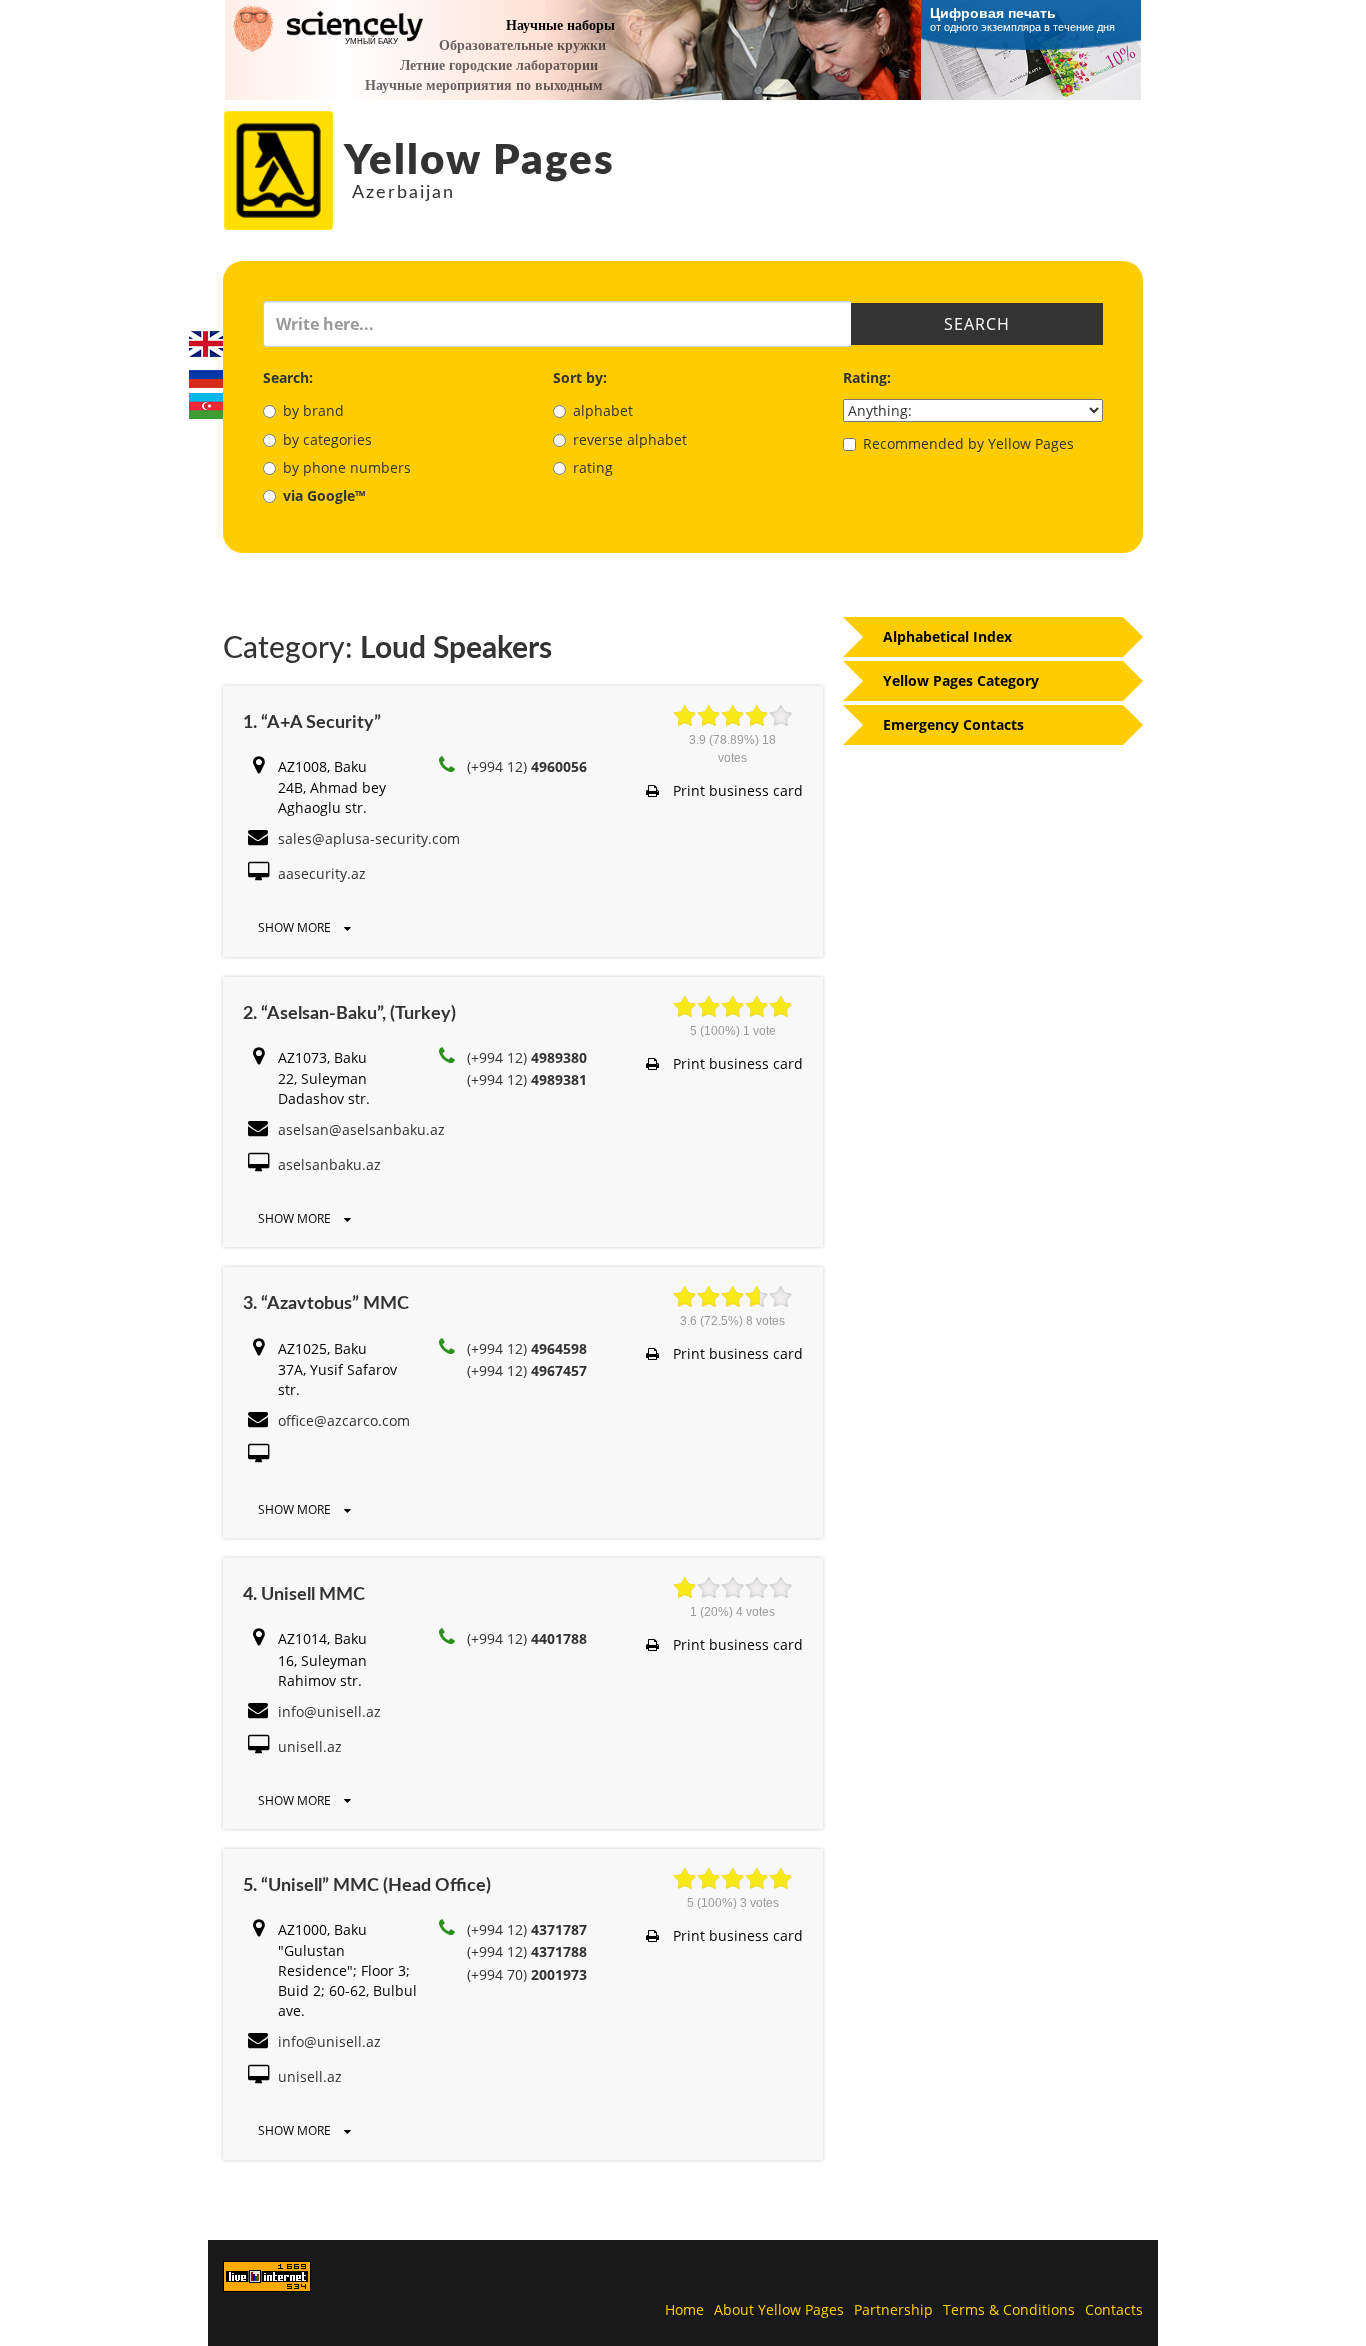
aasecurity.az (322, 873)
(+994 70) (527, 1974)
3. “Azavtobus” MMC (326, 1304)
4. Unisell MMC (304, 1595)
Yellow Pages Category (961, 680)
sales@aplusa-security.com (369, 838)
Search (977, 324)
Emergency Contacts (953, 724)
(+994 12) (527, 766)
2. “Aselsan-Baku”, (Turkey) (349, 1014)
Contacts (1114, 2309)
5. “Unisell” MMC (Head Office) (367, 1886)
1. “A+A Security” (312, 723)
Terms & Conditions (1009, 2309)
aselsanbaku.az (329, 1164)
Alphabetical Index (947, 636)
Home (684, 2309)
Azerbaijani (206, 406)
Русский (206, 375)
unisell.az (310, 1746)
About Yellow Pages (779, 2309)
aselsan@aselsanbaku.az (361, 1129)
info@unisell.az (329, 1711)
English (206, 344)
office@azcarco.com (344, 1420)
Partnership (893, 2309)
